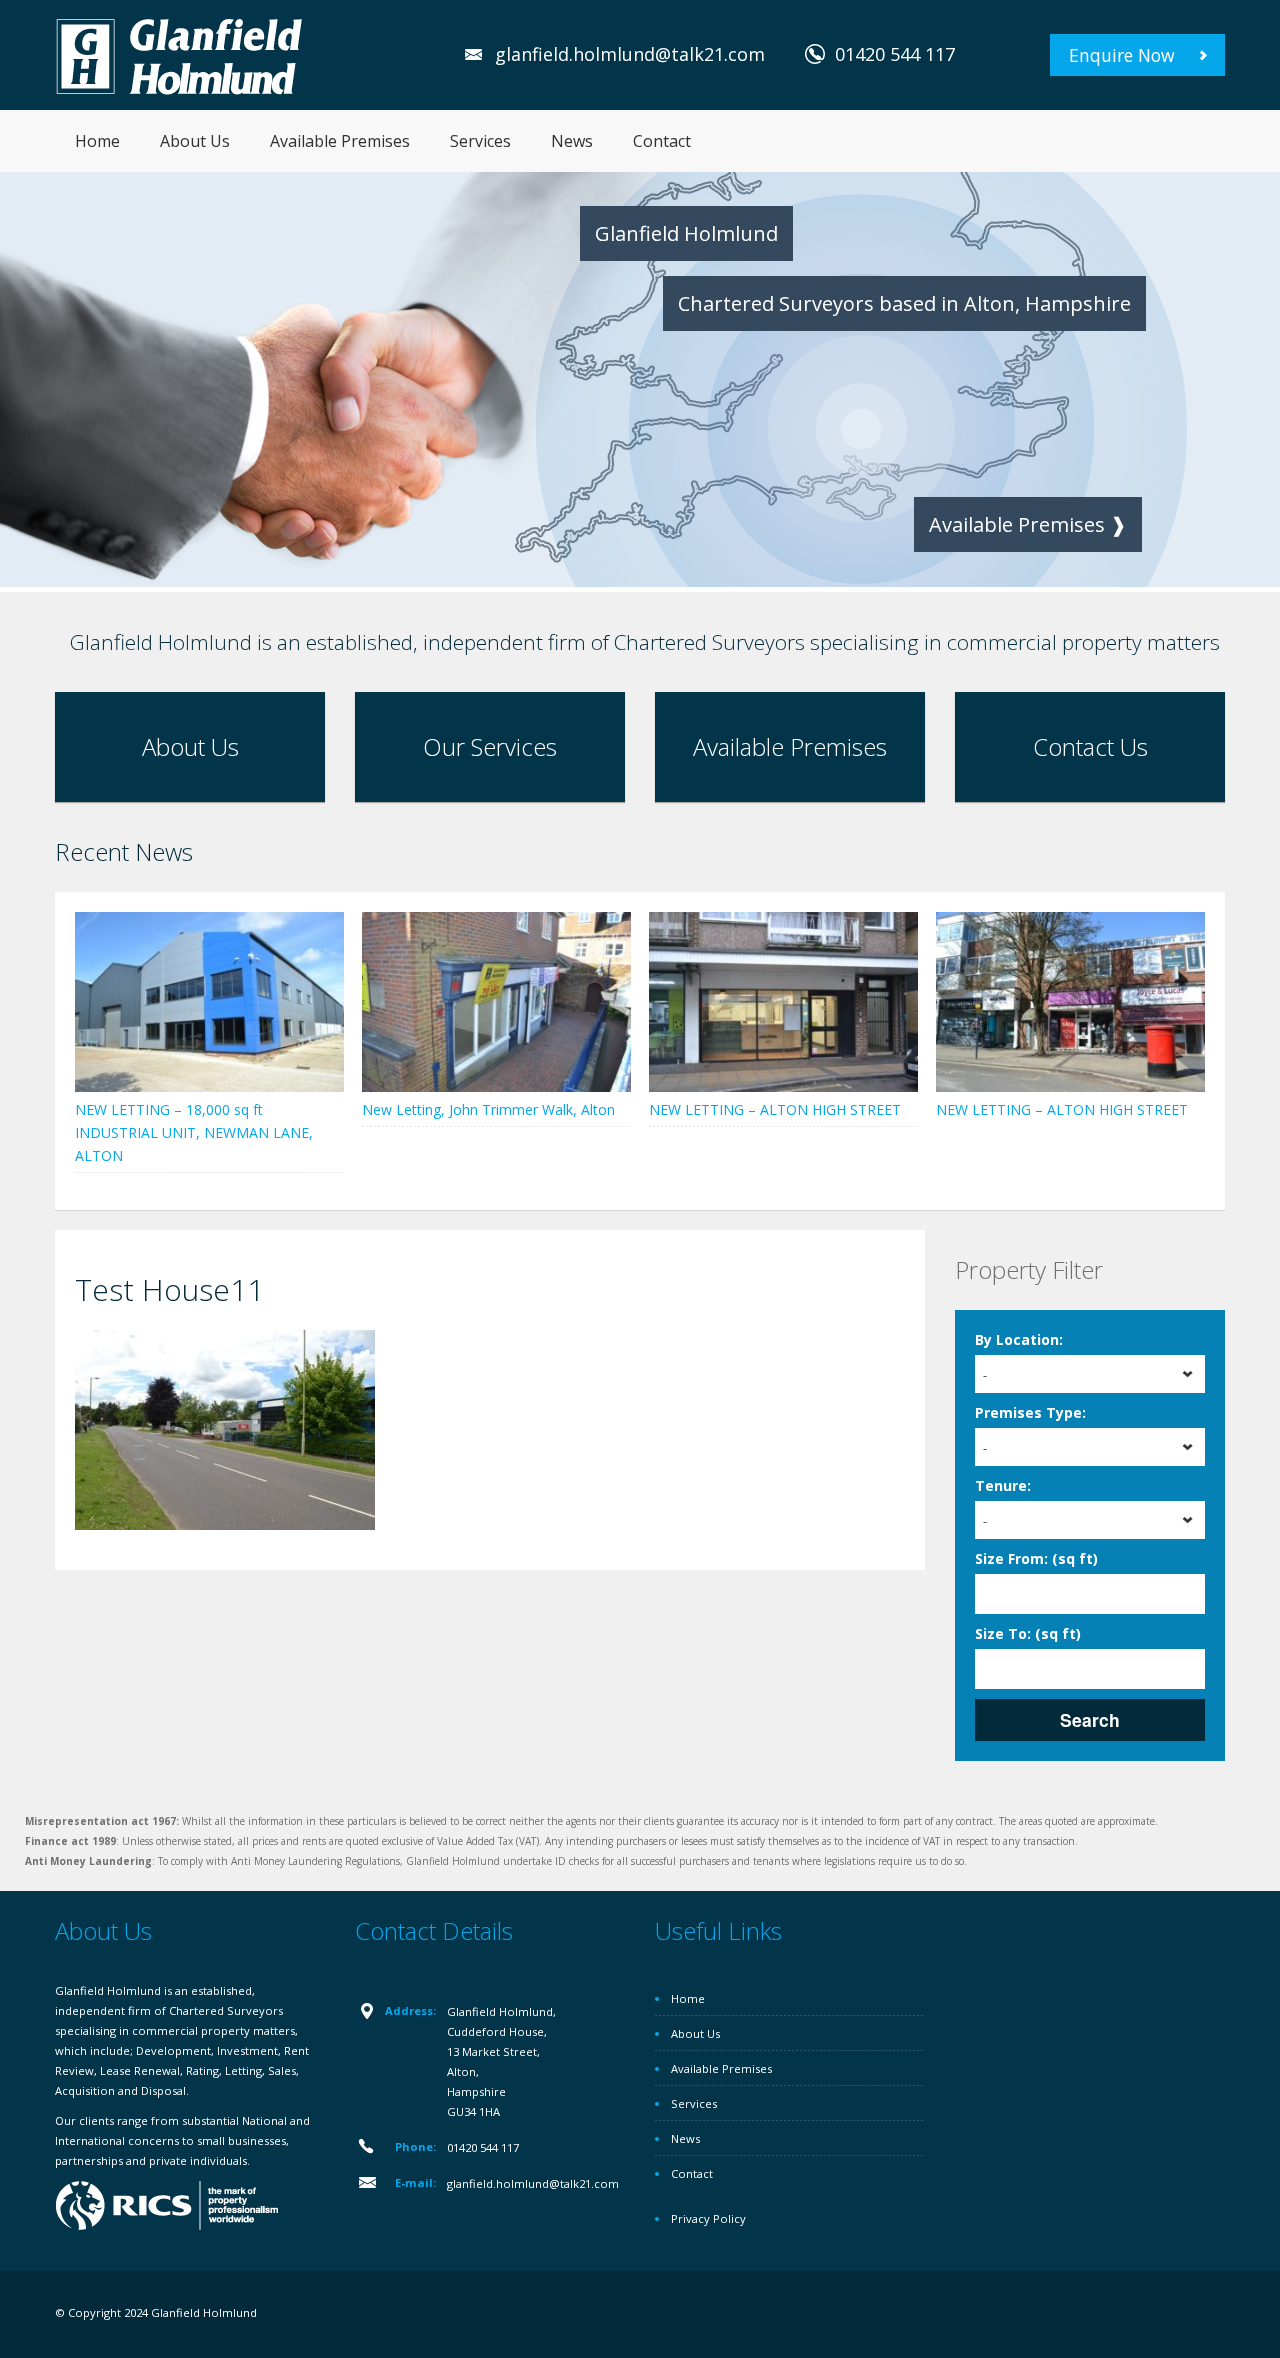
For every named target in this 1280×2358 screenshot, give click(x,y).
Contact (662, 141)
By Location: (1019, 1339)
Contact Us (1090, 746)
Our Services (490, 746)
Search (1090, 1719)
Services (480, 141)
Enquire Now (1122, 55)
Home (97, 141)
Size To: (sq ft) (1028, 1633)
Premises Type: (1030, 1412)
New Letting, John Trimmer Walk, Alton (488, 1109)
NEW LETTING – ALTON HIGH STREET (775, 1109)
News (572, 141)
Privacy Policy (708, 2218)
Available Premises (340, 141)
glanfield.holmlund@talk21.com (630, 54)
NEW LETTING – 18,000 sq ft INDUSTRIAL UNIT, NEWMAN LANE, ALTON (194, 1132)
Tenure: (1003, 1485)
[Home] (180, 54)
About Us (195, 141)
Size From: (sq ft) (1036, 1558)
